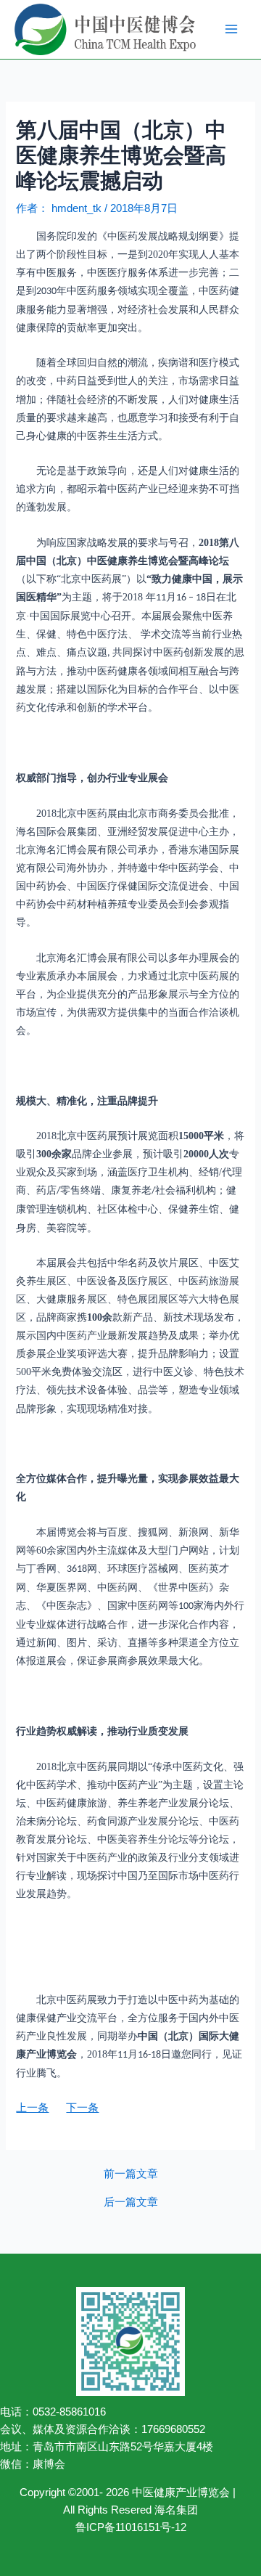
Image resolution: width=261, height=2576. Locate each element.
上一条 (32, 2108)
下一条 (82, 2108)
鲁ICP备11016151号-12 (131, 2527)
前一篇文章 (131, 2174)
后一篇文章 (131, 2202)
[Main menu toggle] (231, 29)
